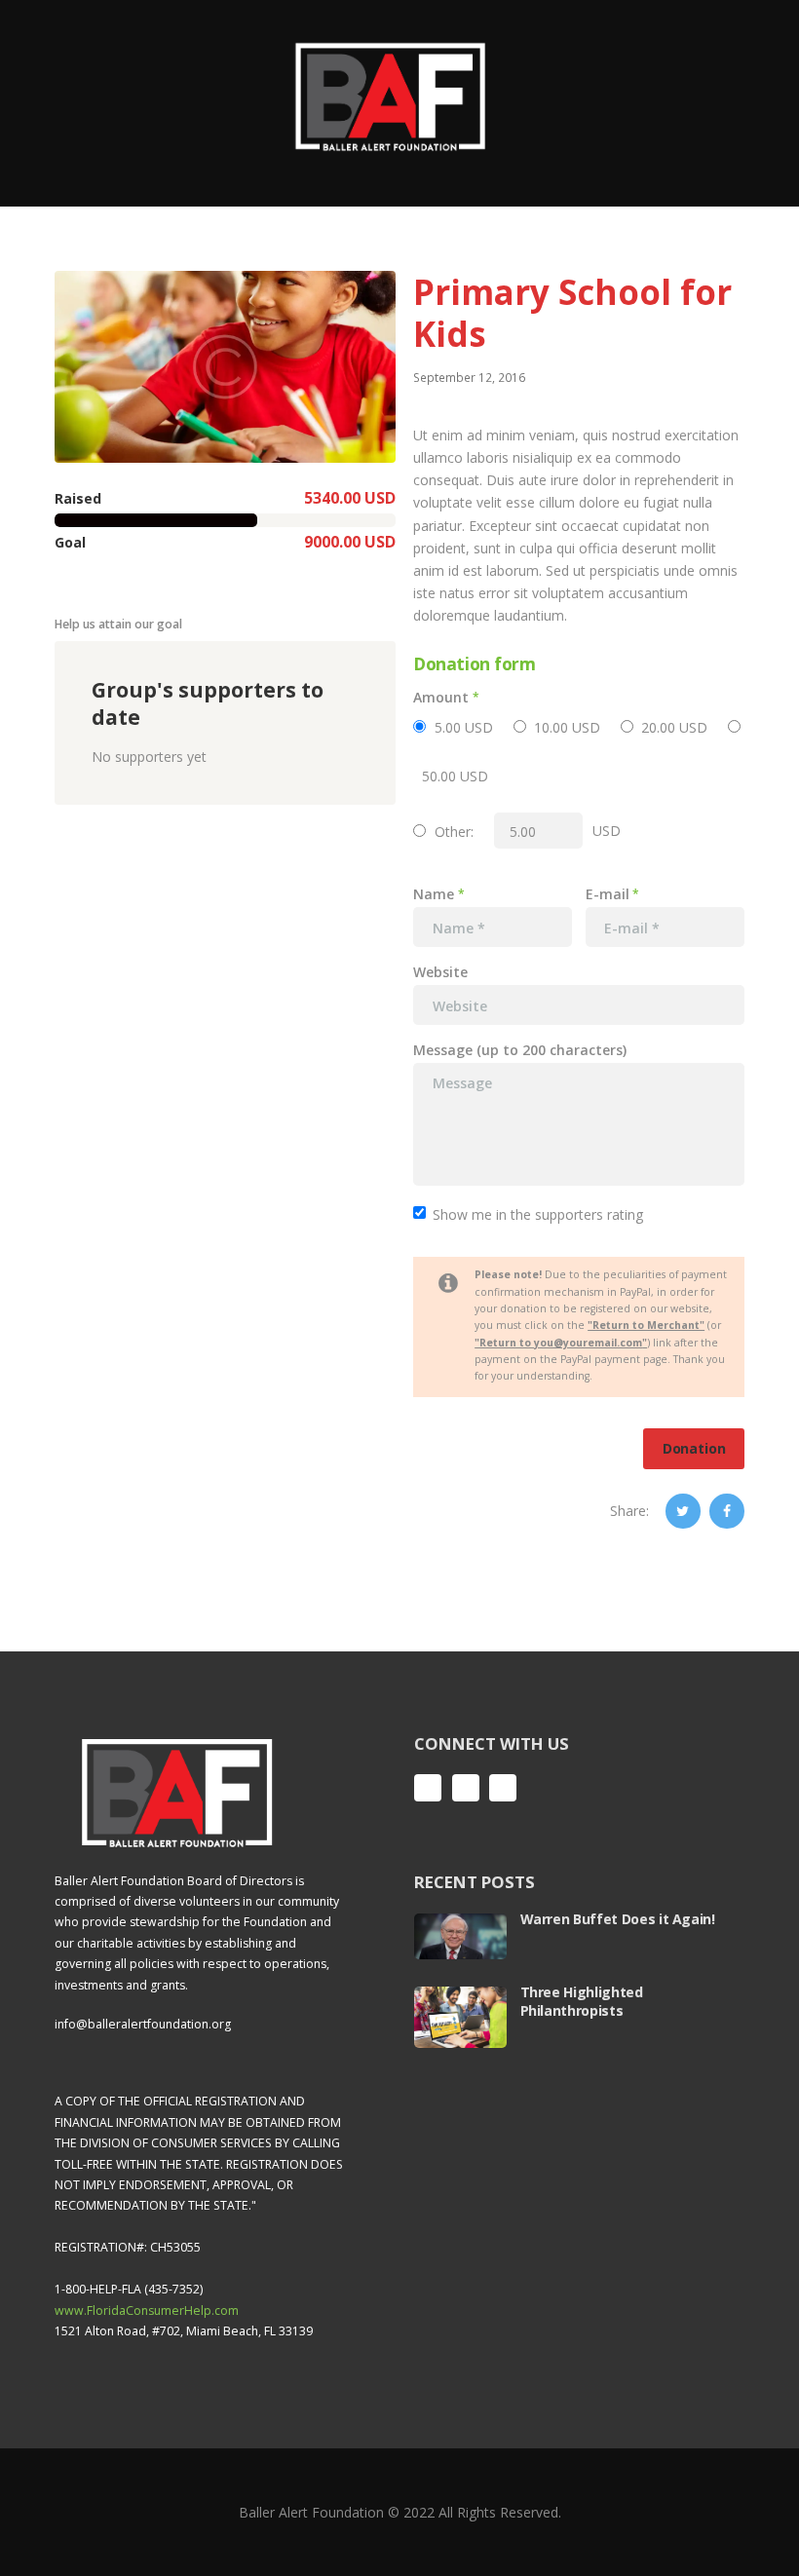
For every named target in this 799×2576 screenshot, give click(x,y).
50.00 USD (455, 776)
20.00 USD (674, 727)
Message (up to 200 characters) (520, 1050)
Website (440, 972)
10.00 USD (567, 727)
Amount (441, 697)
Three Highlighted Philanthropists (582, 2001)
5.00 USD (464, 727)
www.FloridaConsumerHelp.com (147, 2311)
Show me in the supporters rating (538, 1214)
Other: (454, 832)
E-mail (608, 894)
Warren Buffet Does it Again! (618, 1919)
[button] (225, 367)
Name (434, 894)
